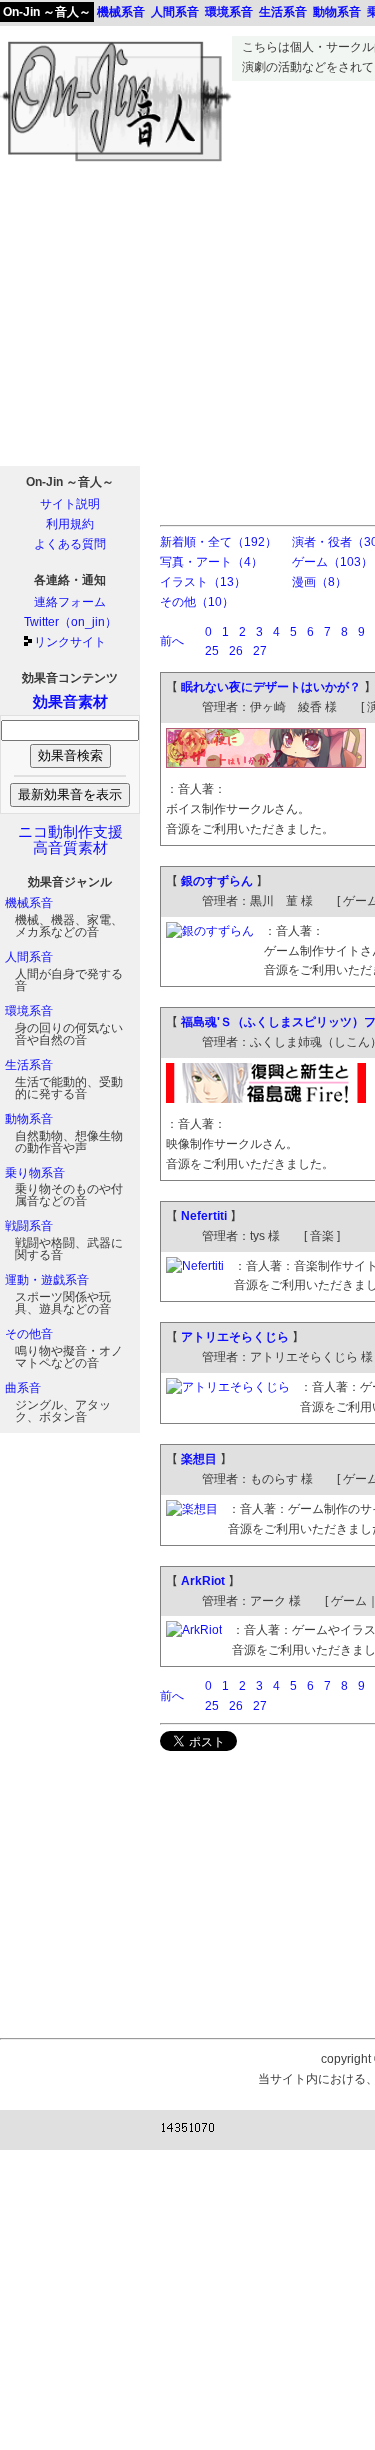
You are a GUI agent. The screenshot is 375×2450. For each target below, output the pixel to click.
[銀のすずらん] (210, 931)
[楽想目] (192, 1509)
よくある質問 (70, 544)
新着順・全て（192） (218, 542)
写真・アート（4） (211, 562)
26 (236, 651)
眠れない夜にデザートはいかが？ (271, 687)
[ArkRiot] (194, 1630)
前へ (172, 641)
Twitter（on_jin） (70, 622)
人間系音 (29, 957)
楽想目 (199, 1459)
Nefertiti (204, 1216)
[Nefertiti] (195, 1266)
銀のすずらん (217, 881)
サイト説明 (70, 504)
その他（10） (197, 602)
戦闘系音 (29, 1226)
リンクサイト (70, 642)
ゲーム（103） (332, 562)
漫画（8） (319, 582)
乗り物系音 (35, 1173)
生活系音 (29, 1065)
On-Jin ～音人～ (47, 12)
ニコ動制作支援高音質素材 (70, 840)
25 (212, 651)
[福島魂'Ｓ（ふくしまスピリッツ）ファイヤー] (266, 1099)
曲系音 (23, 1388)
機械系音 (29, 903)
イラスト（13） (203, 582)
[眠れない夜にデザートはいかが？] (266, 764)
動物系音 (29, 1119)
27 (260, 651)
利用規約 (70, 524)
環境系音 (29, 1011)
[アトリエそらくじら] (228, 1387)
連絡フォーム (70, 602)
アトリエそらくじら (235, 1337)
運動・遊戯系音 (47, 1280)
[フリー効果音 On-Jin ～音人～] (116, 162)
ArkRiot (203, 1581)
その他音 (29, 1334)
